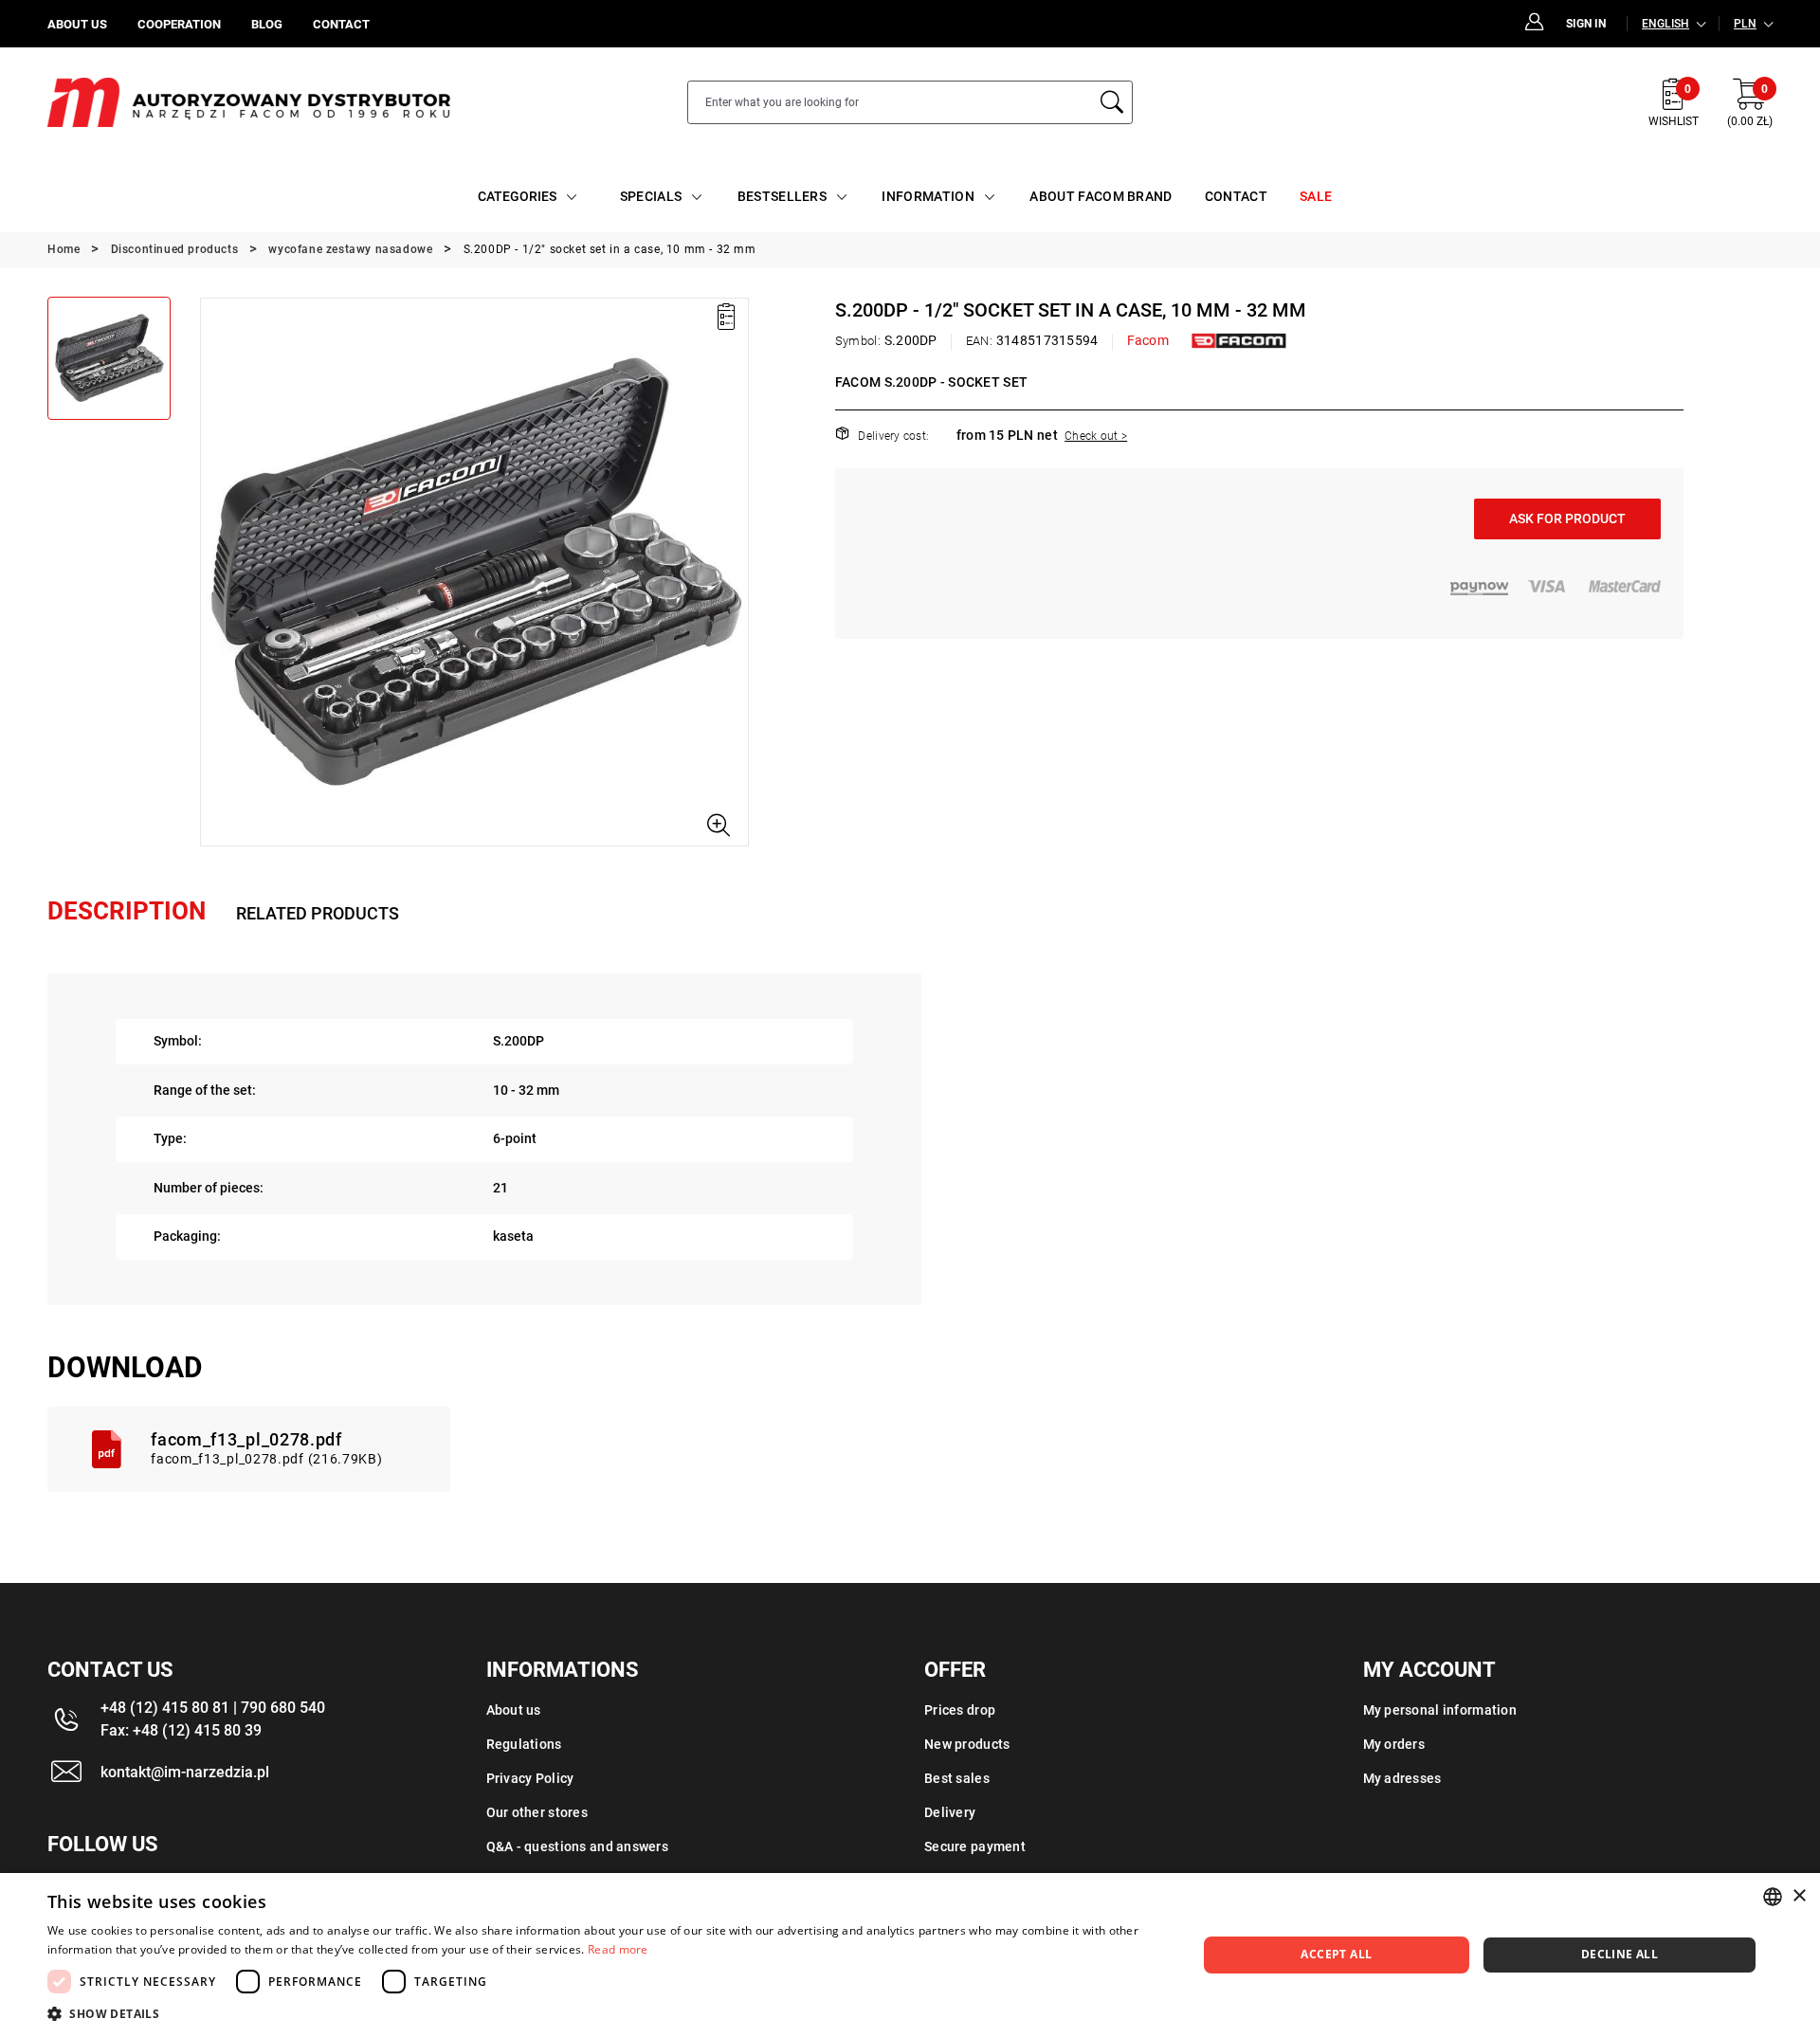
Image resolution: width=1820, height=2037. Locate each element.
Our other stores (537, 1812)
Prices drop (960, 1710)
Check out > (1096, 436)
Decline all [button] (1620, 1954)
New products (967, 1744)
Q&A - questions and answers (578, 1846)
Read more (618, 1949)
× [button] (1799, 1896)
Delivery (950, 1812)
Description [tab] (127, 911)
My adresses (1402, 1778)
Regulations (524, 1744)
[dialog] (910, 1955)
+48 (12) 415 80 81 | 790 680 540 (213, 1708)
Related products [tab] (318, 913)
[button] (213, 572)
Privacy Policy (530, 1778)
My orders (1394, 1744)
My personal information (1440, 1710)
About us (514, 1710)
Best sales (957, 1778)
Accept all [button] (1336, 1954)
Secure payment (975, 1846)
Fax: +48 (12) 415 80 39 (181, 1730)
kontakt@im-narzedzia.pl (185, 1772)
